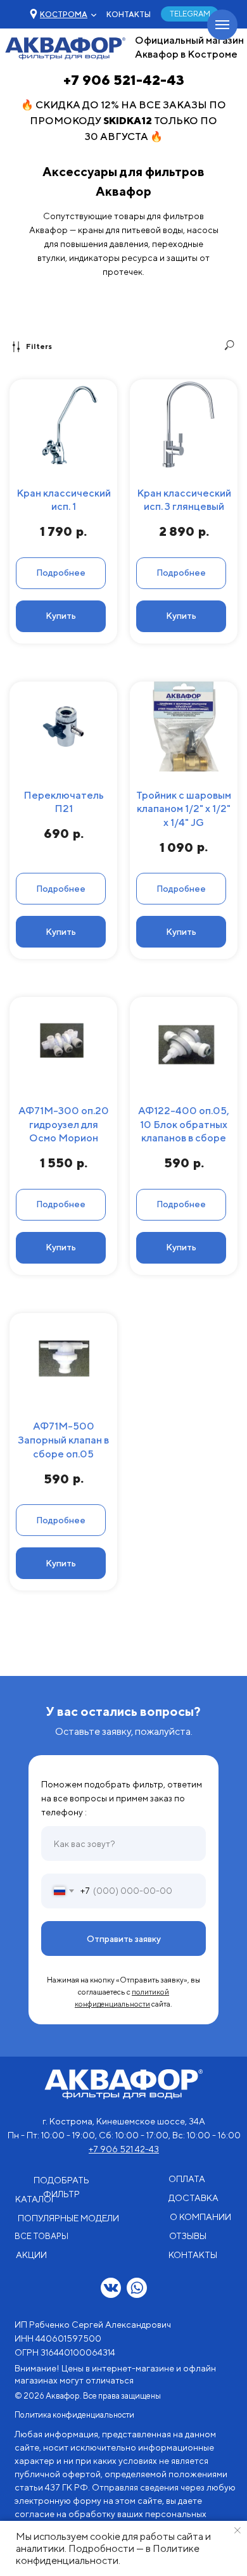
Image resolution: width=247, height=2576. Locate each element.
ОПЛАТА (187, 2179)
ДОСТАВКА (193, 2198)
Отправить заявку (124, 1939)
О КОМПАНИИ (200, 2217)
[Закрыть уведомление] (237, 2530)
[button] (64, 14)
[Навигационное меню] (222, 25)
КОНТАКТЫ (129, 14)
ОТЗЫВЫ (188, 2236)
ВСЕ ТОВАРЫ (41, 2236)
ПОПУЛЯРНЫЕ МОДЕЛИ (68, 2218)
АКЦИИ (31, 2255)
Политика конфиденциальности (74, 2415)
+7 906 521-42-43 (124, 80)
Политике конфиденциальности (108, 2554)
